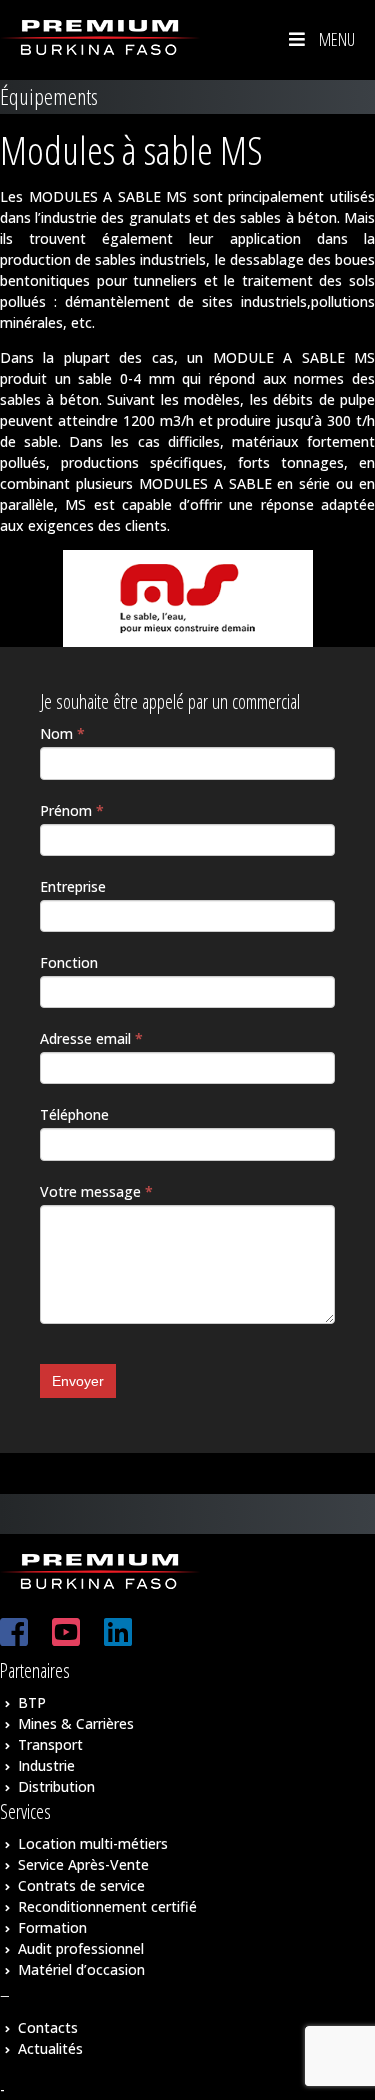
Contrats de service (81, 1885)
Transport (50, 1744)
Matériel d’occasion (81, 1969)
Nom (62, 733)
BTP (32, 1702)
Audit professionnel (81, 1948)
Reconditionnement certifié (107, 1906)
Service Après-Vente (83, 1864)
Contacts (48, 2027)
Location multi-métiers (93, 1843)
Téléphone (74, 1114)
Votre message (96, 1191)
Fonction (69, 962)
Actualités (50, 2048)
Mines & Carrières (76, 1723)
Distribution (56, 1786)
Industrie (46, 1765)
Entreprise (73, 886)
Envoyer (78, 1381)
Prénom (72, 810)
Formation (52, 1927)
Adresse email (91, 1038)
